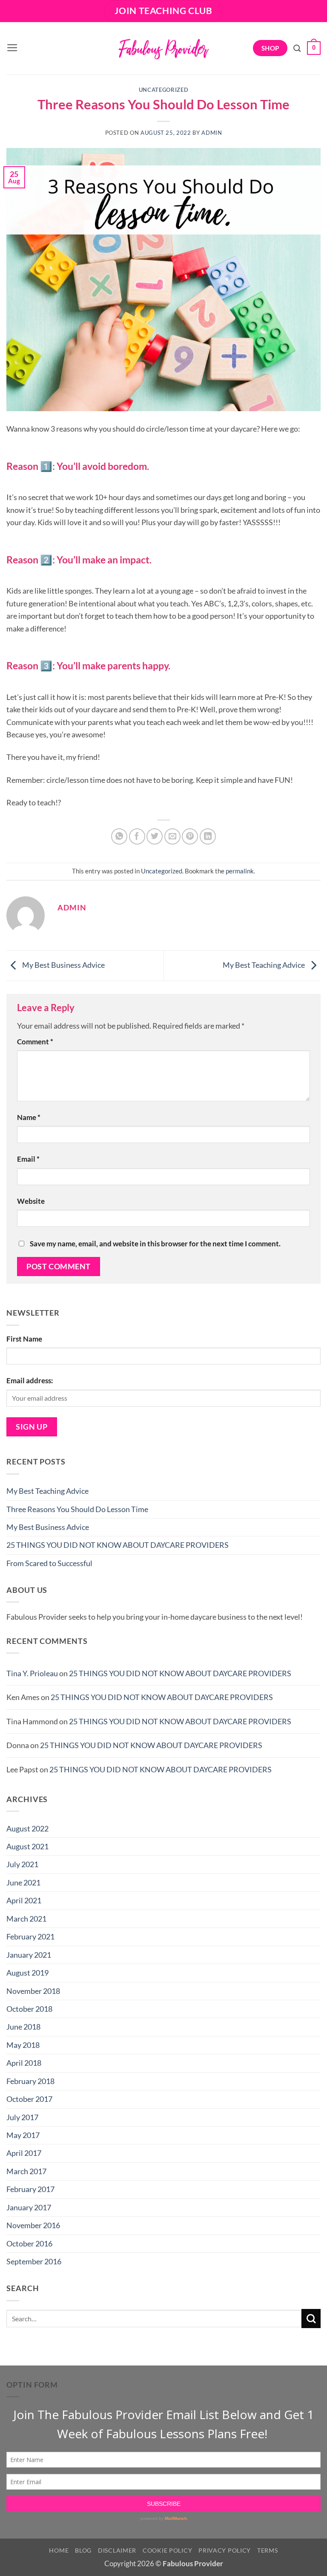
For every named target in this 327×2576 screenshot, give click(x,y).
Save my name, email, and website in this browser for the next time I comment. (155, 1244)
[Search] (297, 48)
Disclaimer (117, 2550)
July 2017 (22, 2117)
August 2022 (27, 1828)
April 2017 (24, 2153)
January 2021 (29, 1955)
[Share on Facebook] (137, 836)
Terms (268, 2550)
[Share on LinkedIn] (208, 836)
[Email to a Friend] (172, 836)
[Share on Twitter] (155, 836)
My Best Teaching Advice (264, 965)
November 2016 (33, 2225)
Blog (83, 2550)
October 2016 (29, 2243)
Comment (35, 1042)
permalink (240, 871)
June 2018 (23, 2027)
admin (212, 133)
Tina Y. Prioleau (32, 1673)
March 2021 (26, 1919)
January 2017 (29, 2207)
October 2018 (29, 2009)
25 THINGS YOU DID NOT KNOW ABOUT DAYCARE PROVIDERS (118, 1545)
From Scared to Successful (49, 1563)
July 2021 (22, 1864)
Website (31, 1201)
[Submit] (311, 2319)
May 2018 (23, 2045)
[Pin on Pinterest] (190, 836)
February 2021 (30, 1936)
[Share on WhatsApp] (119, 836)
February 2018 (30, 2081)
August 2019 (27, 1973)
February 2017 (30, 2189)
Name (29, 1117)
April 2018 (24, 2063)
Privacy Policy (225, 2550)
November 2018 (33, 1991)
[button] (12, 48)
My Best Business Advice (63, 965)
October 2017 (29, 2099)
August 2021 (27, 1846)
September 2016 (34, 2261)
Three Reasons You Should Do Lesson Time (77, 1509)
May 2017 (23, 2135)
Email (28, 1159)
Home (59, 2550)
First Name (24, 1339)
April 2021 (24, 1900)
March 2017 (26, 2171)
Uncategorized (163, 90)
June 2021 (23, 1882)
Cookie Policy (167, 2550)
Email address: (30, 1381)
